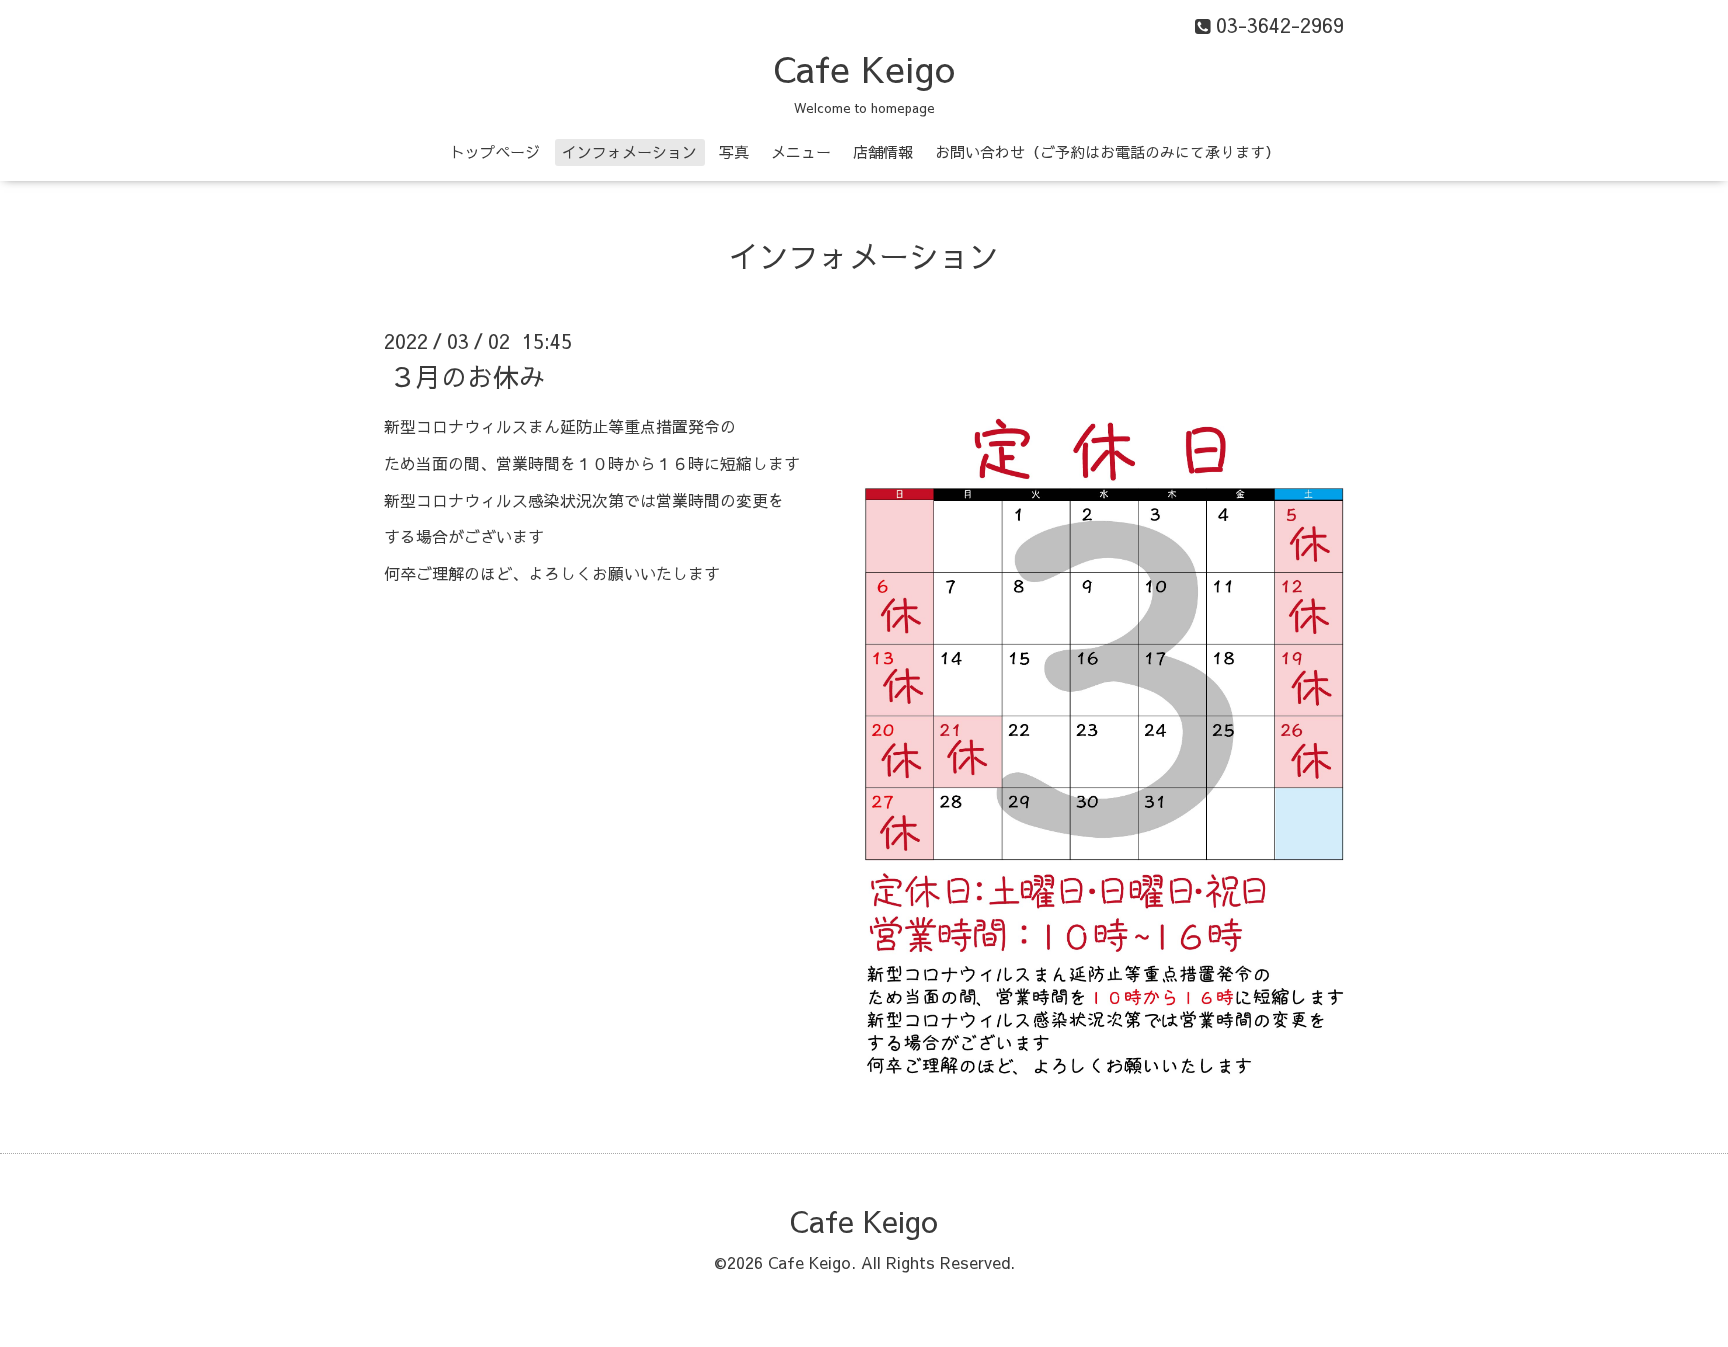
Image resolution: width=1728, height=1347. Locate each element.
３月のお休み (467, 376)
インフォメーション (629, 151)
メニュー (801, 151)
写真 (734, 151)
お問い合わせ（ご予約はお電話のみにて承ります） (1107, 151)
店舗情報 (883, 151)
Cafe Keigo (864, 68)
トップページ (495, 151)
